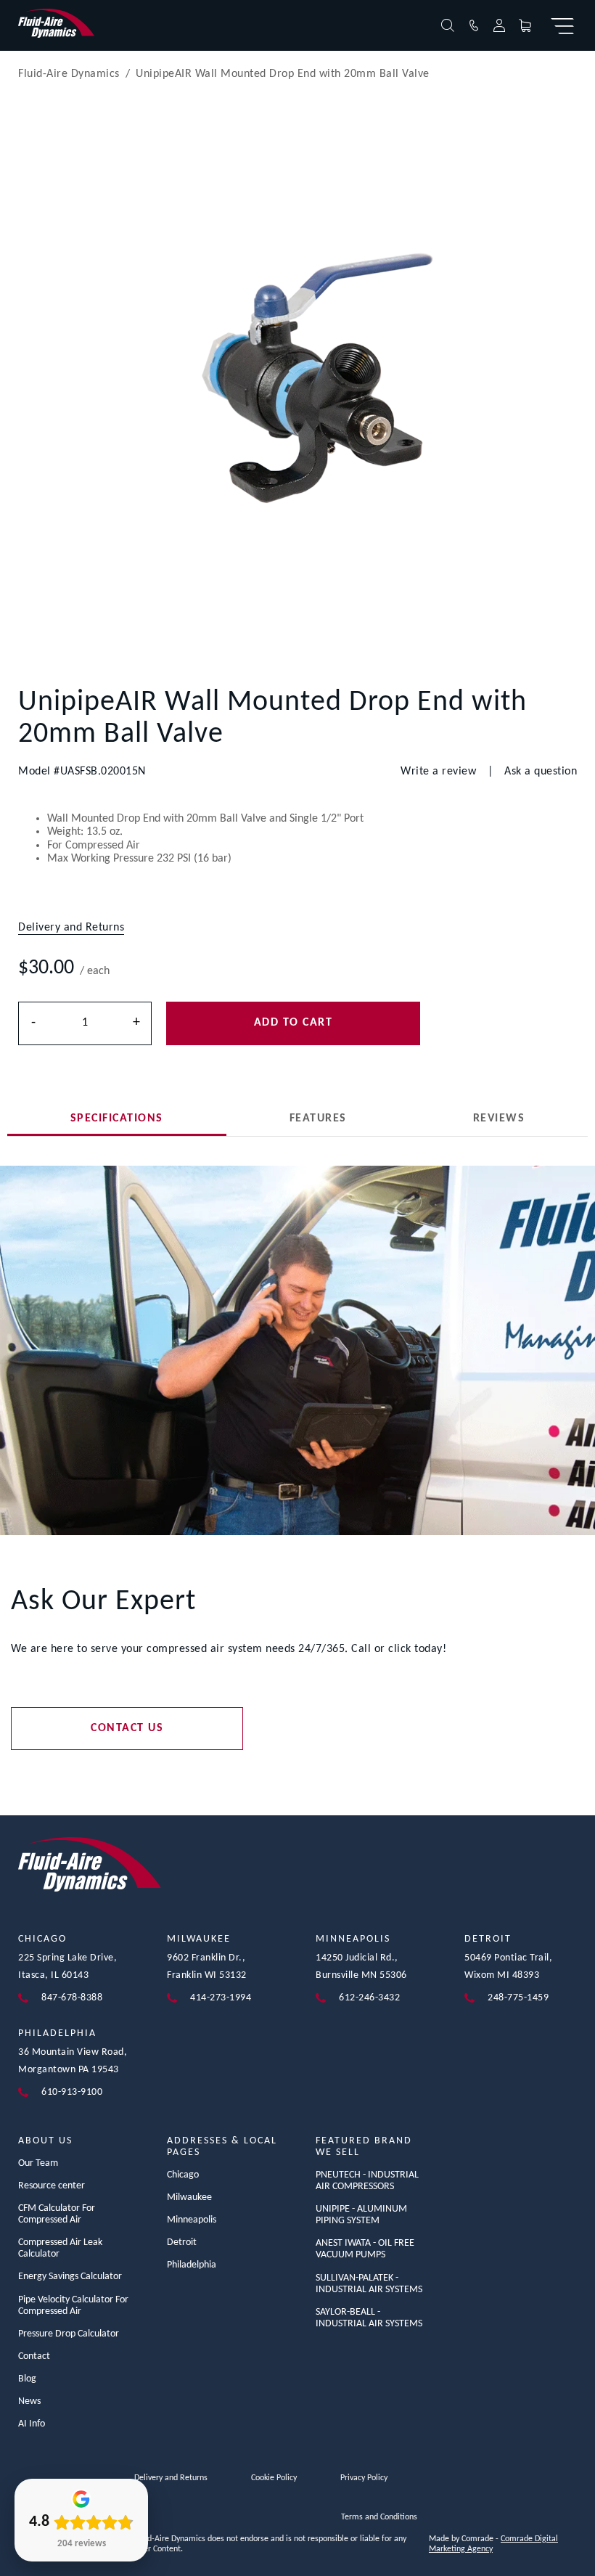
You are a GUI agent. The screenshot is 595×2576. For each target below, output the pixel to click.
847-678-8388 (72, 1998)
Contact (34, 2356)
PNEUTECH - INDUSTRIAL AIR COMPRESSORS (367, 2181)
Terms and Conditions (379, 2517)
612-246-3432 (369, 1998)
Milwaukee (199, 1939)
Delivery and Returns (171, 2478)
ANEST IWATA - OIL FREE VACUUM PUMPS (365, 2249)
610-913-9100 (72, 2092)
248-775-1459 (518, 1998)
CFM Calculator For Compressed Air (57, 2214)
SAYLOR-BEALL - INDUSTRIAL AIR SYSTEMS (369, 2318)
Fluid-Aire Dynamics (69, 74)
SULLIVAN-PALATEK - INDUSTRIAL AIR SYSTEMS (369, 2284)
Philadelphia (57, 2033)
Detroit (488, 1939)
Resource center (52, 2186)
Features (318, 1119)
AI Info (32, 2424)
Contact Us (127, 1728)
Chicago (42, 1939)
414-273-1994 (221, 1998)
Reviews (499, 1119)
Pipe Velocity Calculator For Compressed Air (73, 2306)
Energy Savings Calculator (70, 2277)
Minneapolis (353, 1939)
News (29, 2401)
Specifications (117, 1119)
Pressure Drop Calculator (69, 2334)
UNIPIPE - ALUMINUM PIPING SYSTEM (361, 2215)
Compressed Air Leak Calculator (60, 2248)
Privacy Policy (364, 2478)
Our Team (38, 2163)
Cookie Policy (274, 2478)
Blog (27, 2379)
